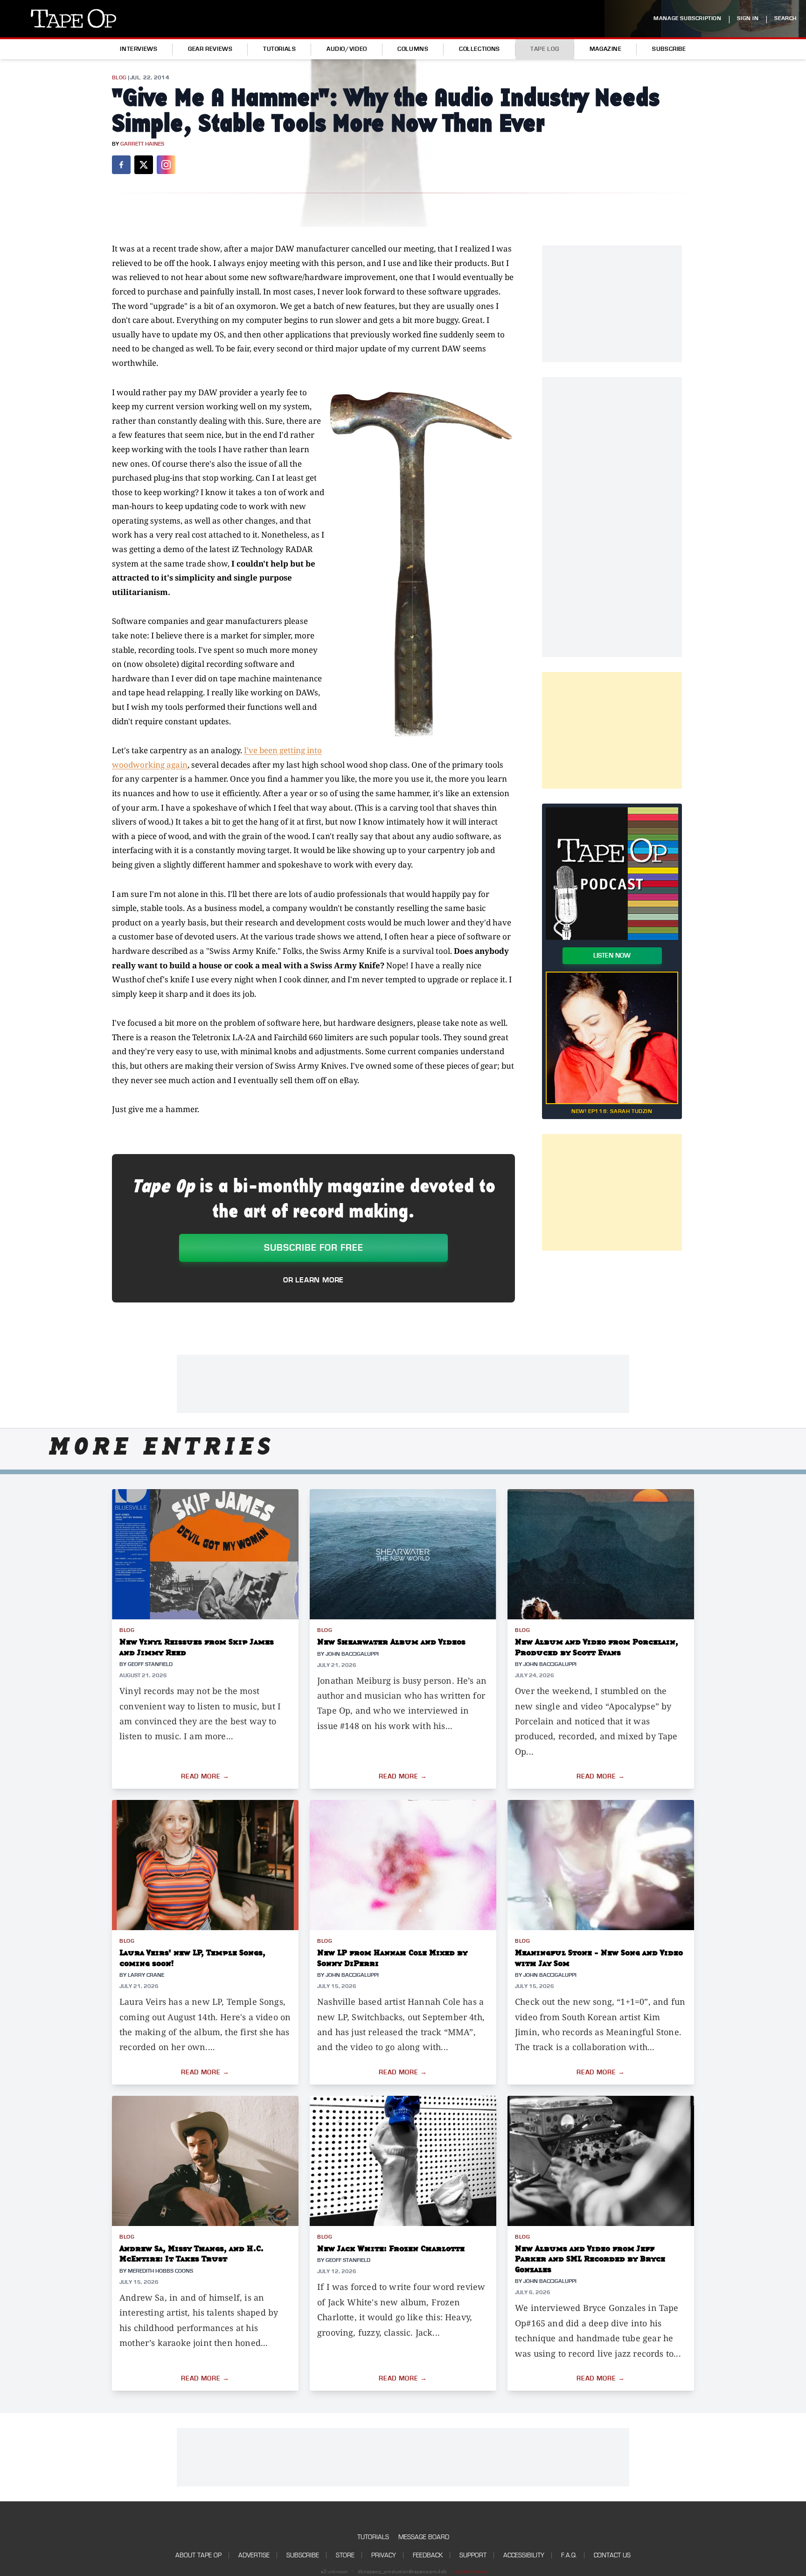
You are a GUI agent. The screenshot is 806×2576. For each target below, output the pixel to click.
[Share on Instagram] (166, 165)
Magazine (606, 49)
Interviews (139, 49)
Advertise (254, 2555)
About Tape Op (198, 2555)
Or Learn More (313, 1280)
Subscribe (669, 49)
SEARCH (785, 18)
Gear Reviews (210, 49)
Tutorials (280, 49)
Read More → (205, 1777)
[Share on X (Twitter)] (144, 165)
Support (473, 2555)
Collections (479, 49)
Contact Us (612, 2555)
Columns (413, 49)
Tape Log (545, 49)
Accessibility (524, 2555)
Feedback (428, 2555)
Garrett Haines (142, 144)
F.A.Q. (569, 2555)
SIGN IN (748, 18)
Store (345, 2555)
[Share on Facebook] (121, 165)
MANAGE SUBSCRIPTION (687, 18)
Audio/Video (347, 49)
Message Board (424, 2537)
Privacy (384, 2555)
